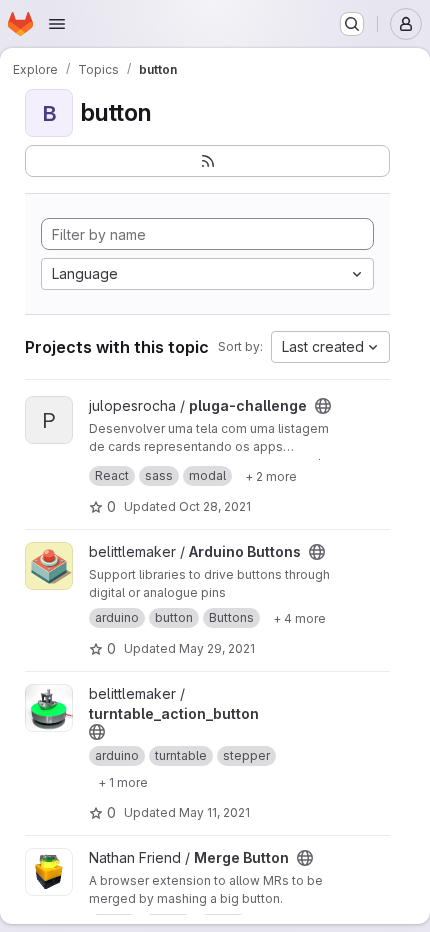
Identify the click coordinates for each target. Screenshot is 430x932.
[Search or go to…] (352, 24)
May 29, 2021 (217, 648)
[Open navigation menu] (57, 24)
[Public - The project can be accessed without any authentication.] (323, 406)
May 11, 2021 (214, 812)
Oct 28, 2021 (215, 506)
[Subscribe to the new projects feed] (207, 161)
